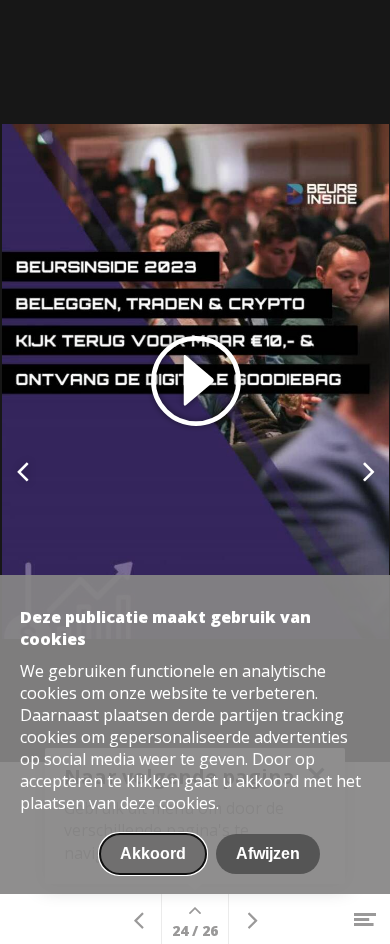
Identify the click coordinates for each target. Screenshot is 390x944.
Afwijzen (268, 853)
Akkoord (153, 853)
